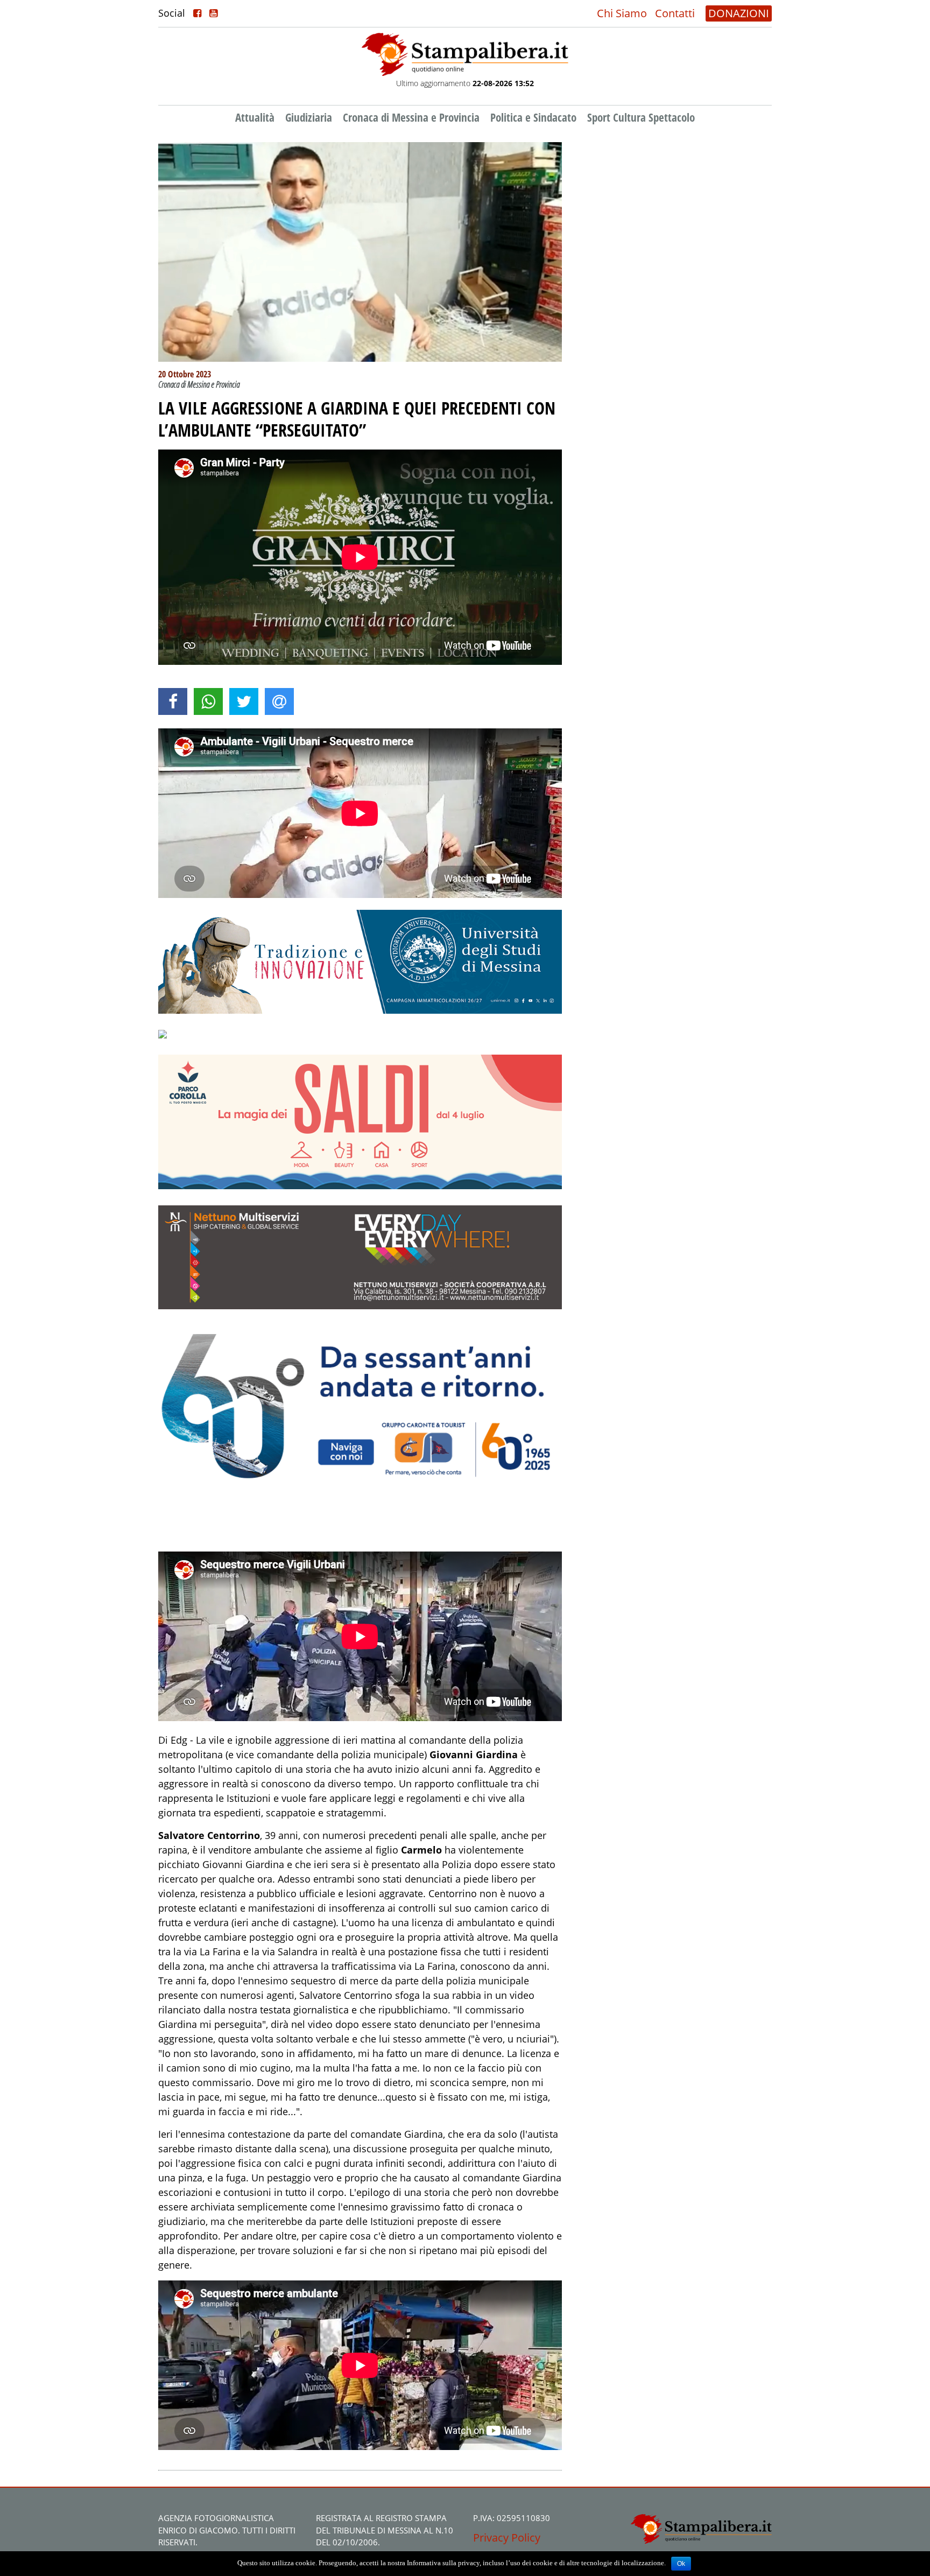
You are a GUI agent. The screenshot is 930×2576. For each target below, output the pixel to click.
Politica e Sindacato (533, 117)
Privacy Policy (507, 2538)
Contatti (675, 13)
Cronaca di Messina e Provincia (411, 117)
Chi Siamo (622, 13)
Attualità (255, 117)
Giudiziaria (309, 117)
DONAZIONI (739, 13)
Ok (681, 2564)
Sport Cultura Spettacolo (641, 117)
